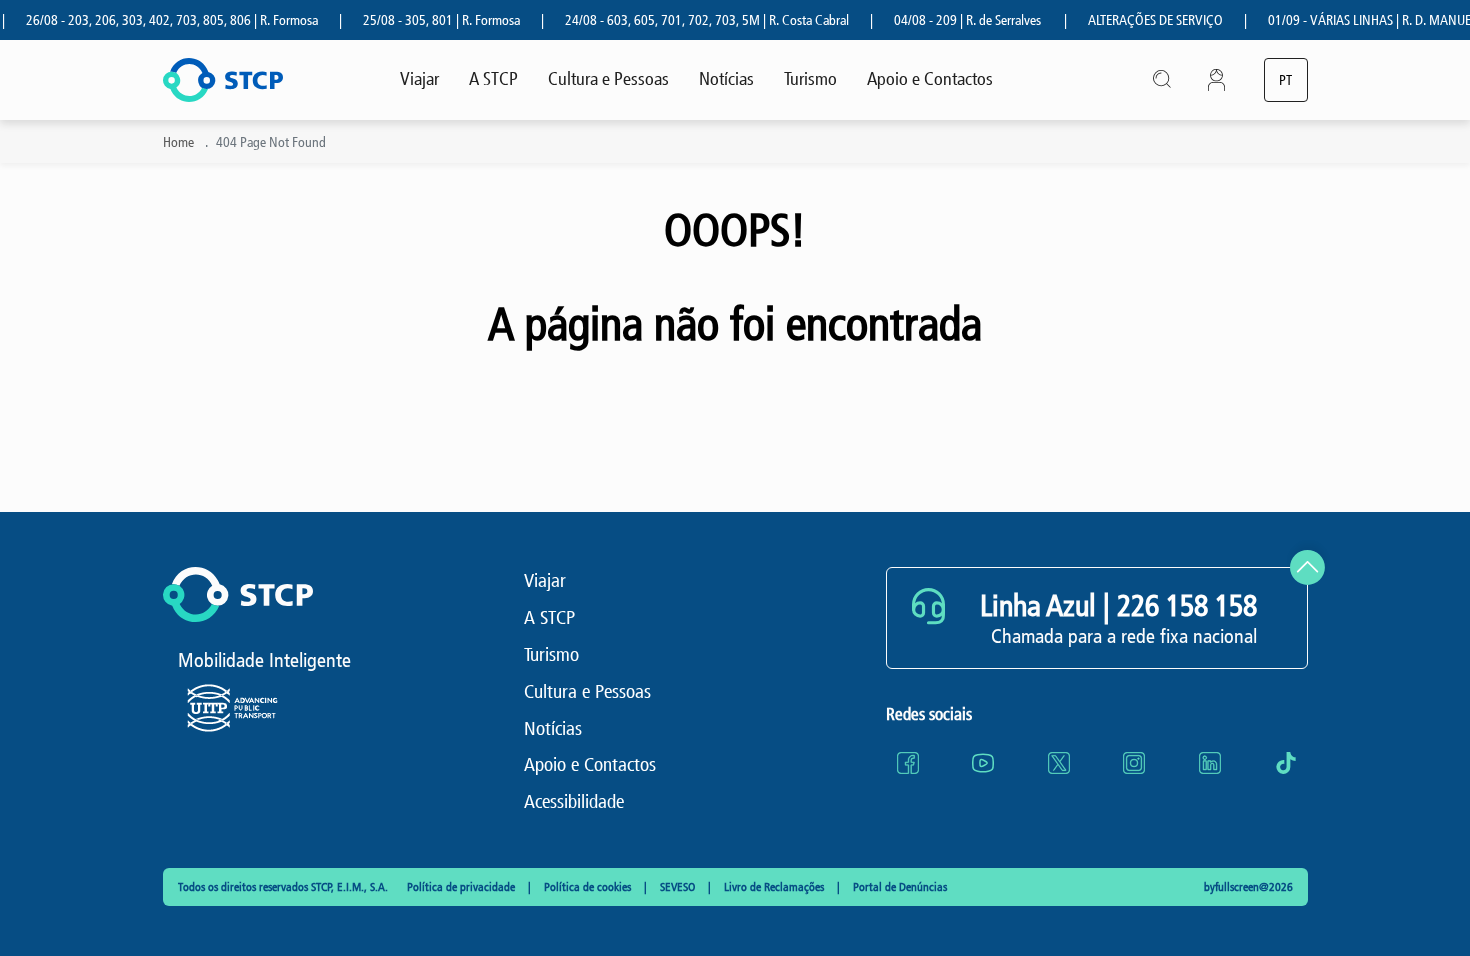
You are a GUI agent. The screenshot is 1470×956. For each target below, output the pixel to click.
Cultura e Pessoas (608, 79)
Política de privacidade (462, 887)
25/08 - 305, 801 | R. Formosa (428, 20)
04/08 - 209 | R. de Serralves (954, 20)
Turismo (810, 79)
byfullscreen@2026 (1248, 887)
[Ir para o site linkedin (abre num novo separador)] (1210, 763)
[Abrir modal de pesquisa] (1163, 80)
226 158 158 (1187, 606)
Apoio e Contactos (930, 79)
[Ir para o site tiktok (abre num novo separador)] (1286, 763)
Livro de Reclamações (775, 887)
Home (178, 142)
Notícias (726, 79)
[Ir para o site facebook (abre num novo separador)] (908, 763)
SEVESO (679, 887)
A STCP (493, 79)
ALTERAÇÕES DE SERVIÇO (1142, 20)
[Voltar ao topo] (1307, 567)
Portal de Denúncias (900, 887)
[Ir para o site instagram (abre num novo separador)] (1134, 763)
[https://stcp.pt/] (223, 80)
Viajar (419, 79)
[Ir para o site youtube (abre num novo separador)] (983, 763)
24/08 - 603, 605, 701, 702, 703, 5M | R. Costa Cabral (694, 20)
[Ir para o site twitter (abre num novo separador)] (1059, 763)
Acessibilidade (574, 801)
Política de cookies (589, 887)
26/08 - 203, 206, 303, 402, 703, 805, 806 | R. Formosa (159, 20)
